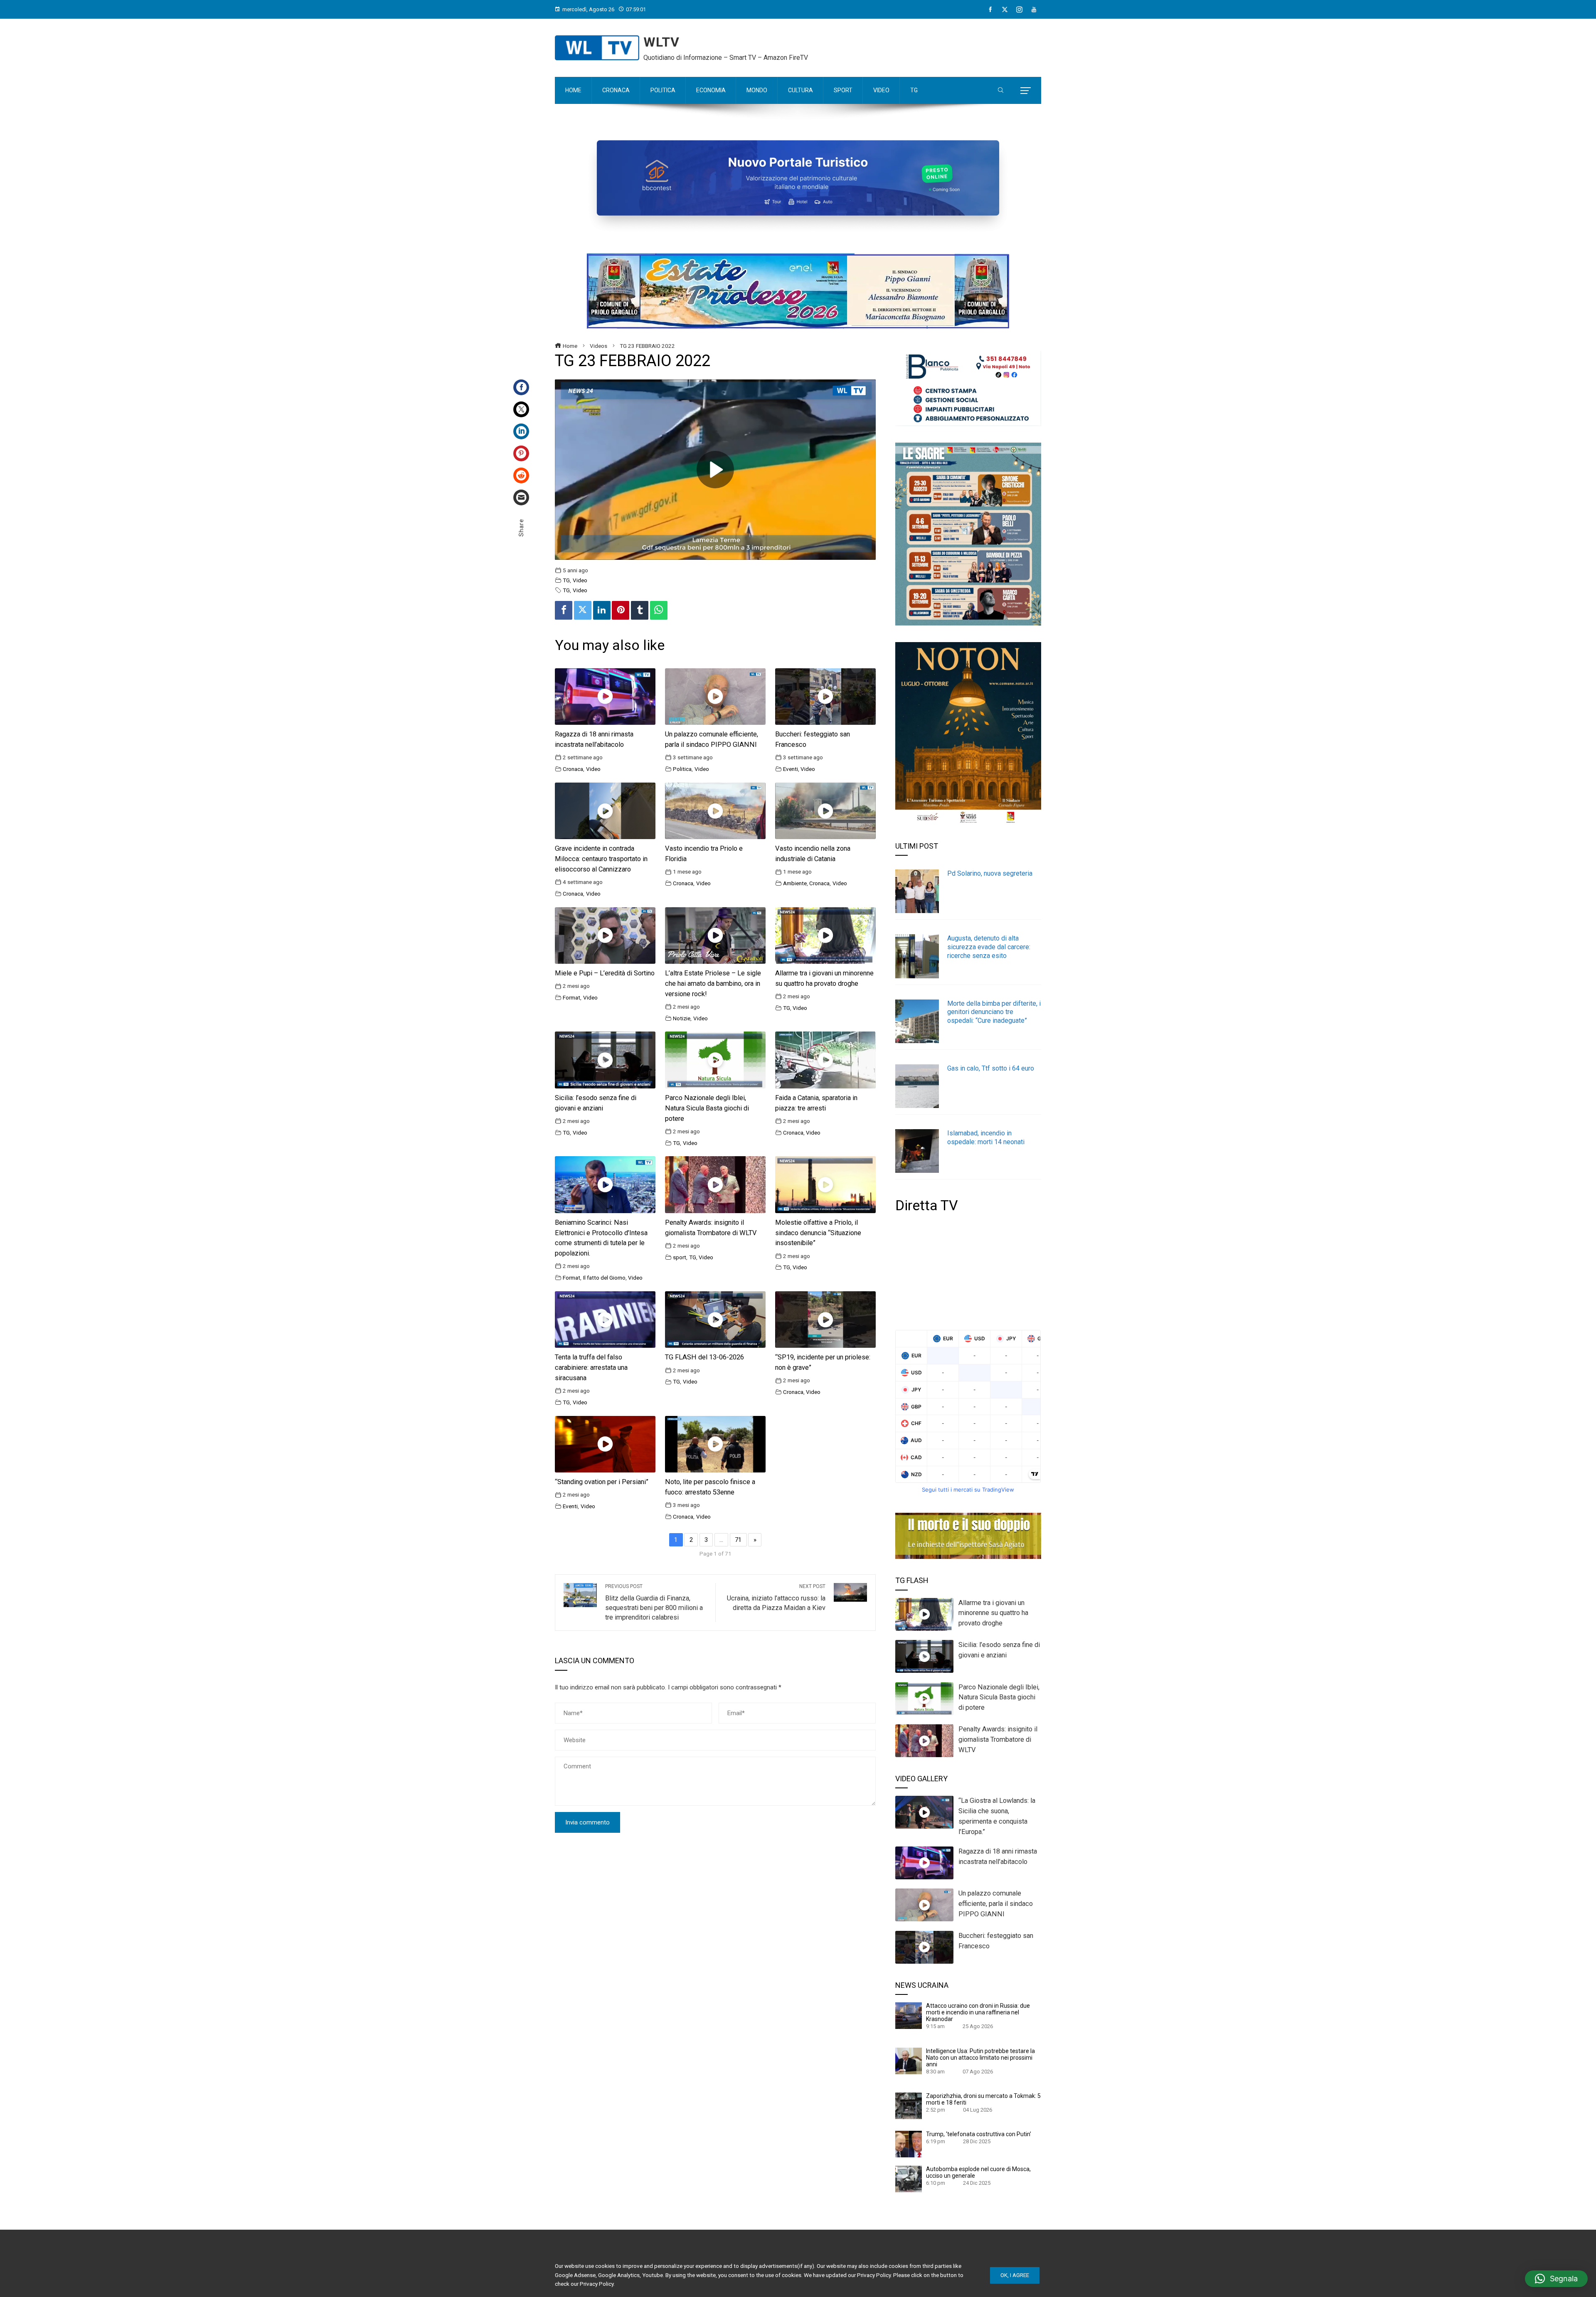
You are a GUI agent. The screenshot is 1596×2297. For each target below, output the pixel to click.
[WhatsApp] (659, 610)
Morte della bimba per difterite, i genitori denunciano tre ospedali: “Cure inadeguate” (994, 1012)
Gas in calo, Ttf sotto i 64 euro (991, 1068)
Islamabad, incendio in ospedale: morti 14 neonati (986, 1137)
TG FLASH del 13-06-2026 (704, 1357)
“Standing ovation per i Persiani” (602, 1482)
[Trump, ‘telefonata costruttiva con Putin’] (909, 2144)
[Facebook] (990, 10)
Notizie (682, 1018)
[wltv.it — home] (597, 48)
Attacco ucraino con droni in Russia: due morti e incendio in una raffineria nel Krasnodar (978, 2012)
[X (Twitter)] (1005, 10)
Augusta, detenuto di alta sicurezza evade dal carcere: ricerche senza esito (989, 947)
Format (571, 997)
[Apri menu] (1026, 91)
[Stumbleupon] (521, 475)
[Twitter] (521, 409)
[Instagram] (1019, 10)
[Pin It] (621, 610)
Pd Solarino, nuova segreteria (990, 873)
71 (738, 1540)
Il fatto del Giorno (604, 1278)
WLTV (661, 42)
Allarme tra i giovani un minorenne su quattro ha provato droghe (993, 1613)
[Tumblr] (640, 610)
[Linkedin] (602, 610)
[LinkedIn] (521, 431)
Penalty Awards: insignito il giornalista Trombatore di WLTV (998, 1739)
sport (680, 1257)
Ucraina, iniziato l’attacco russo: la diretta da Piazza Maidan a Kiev (776, 1598)
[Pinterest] (521, 453)
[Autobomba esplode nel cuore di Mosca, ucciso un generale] (909, 2179)
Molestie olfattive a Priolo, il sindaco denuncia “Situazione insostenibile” (818, 1233)
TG (566, 580)
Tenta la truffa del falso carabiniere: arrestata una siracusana (591, 1368)
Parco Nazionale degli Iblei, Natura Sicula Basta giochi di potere (707, 1108)
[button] (1556, 2279)
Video (580, 580)
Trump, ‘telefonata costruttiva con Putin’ (979, 2134)
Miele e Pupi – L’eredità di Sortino (605, 973)
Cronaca (573, 769)
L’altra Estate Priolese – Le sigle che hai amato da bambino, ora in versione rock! (713, 984)
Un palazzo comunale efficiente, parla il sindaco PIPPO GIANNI (996, 1904)
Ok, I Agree (1015, 2275)
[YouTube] (1034, 10)
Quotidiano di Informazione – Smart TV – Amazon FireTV (726, 58)
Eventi (791, 769)
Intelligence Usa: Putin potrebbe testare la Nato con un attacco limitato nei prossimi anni (980, 2058)
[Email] (521, 497)
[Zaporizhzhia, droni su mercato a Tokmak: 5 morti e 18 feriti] (909, 2105)
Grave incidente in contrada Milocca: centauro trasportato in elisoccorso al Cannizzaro (601, 859)
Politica (682, 769)
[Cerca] (1001, 91)
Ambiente (795, 883)
